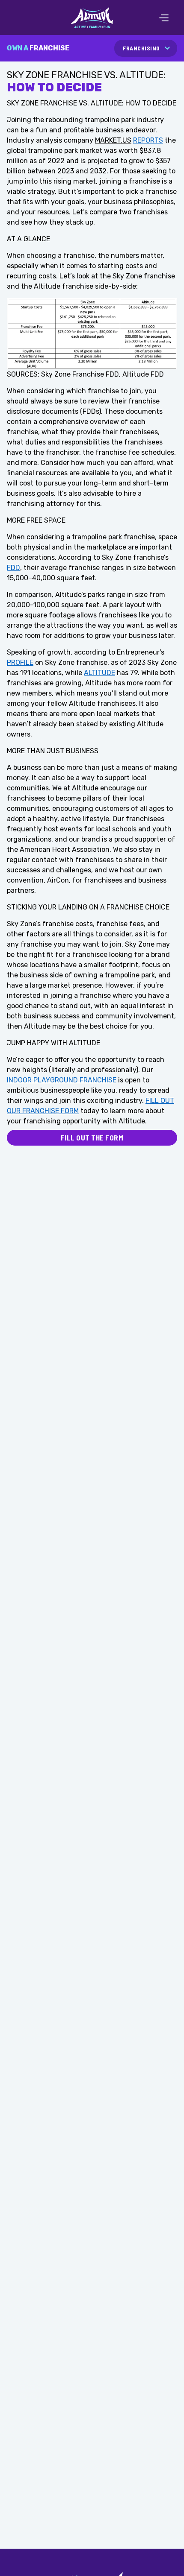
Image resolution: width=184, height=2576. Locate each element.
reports (148, 140)
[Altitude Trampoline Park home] (92, 18)
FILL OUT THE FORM (92, 1137)
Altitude (99, 673)
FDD (13, 568)
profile (20, 662)
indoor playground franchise (62, 1080)
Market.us (113, 140)
